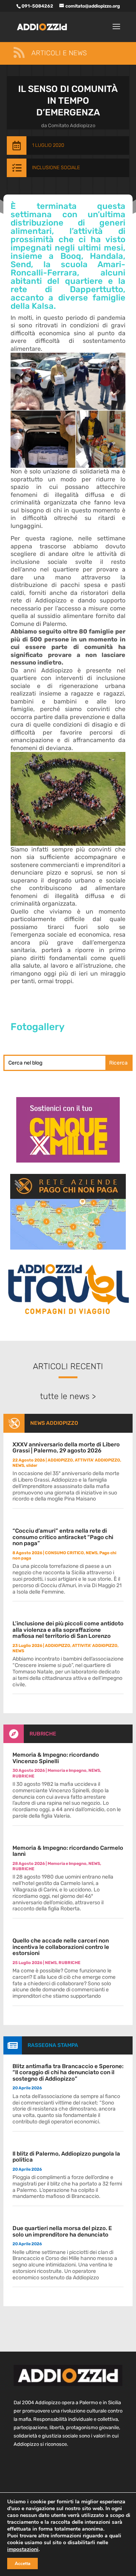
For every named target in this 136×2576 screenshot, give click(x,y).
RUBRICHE (43, 1734)
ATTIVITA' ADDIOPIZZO (97, 1460)
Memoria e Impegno (67, 1771)
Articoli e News (59, 53)
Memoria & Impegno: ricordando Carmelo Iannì (68, 1851)
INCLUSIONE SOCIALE (56, 167)
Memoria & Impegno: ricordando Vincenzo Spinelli (56, 1758)
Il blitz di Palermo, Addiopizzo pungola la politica (66, 2157)
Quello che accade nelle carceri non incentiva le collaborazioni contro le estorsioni (61, 1947)
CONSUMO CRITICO (64, 1553)
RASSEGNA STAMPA (53, 2045)
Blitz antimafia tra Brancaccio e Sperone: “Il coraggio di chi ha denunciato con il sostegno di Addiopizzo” (68, 2072)
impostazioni (23, 2550)
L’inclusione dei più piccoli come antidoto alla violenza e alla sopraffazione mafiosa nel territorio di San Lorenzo (68, 1630)
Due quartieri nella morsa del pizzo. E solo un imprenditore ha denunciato (62, 2231)
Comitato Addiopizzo (72, 125)
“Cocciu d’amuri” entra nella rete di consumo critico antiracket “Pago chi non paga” (63, 1537)
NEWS (18, 1465)
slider (32, 1465)
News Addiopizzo (54, 1423)
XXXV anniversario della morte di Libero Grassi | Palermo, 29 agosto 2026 (66, 1448)
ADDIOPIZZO (60, 1460)
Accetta (22, 2564)
